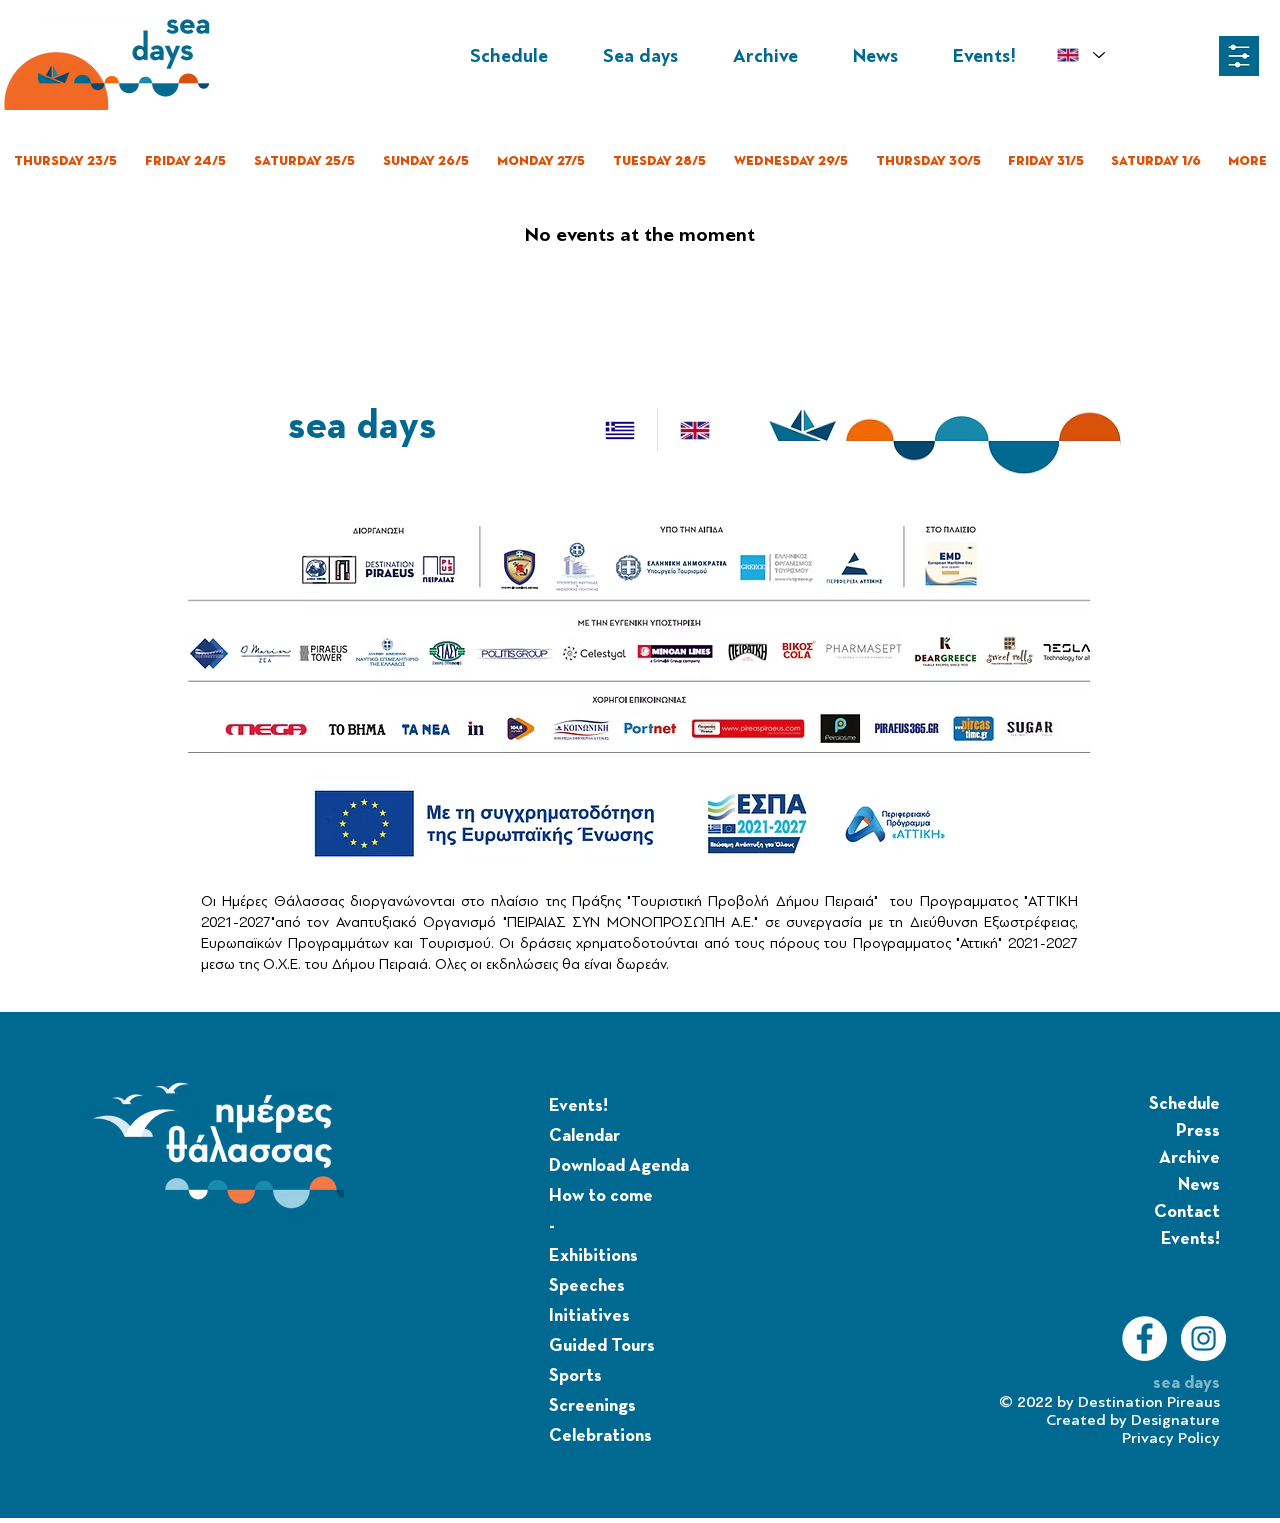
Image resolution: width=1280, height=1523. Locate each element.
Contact (1187, 1212)
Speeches (587, 1286)
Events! (578, 1106)
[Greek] (620, 430)
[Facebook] (1144, 1338)
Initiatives (589, 1316)
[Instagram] (1203, 1338)
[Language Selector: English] (1080, 55)
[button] (1239, 56)
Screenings (592, 1406)
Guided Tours (602, 1346)
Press (1198, 1131)
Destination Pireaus (1149, 1402)
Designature (1175, 1420)
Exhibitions (593, 1256)
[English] (694, 430)
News (1199, 1185)
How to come (601, 1196)
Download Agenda (619, 1166)
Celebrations (600, 1436)
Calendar (584, 1136)
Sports (575, 1376)
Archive (1189, 1158)
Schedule (1184, 1104)
